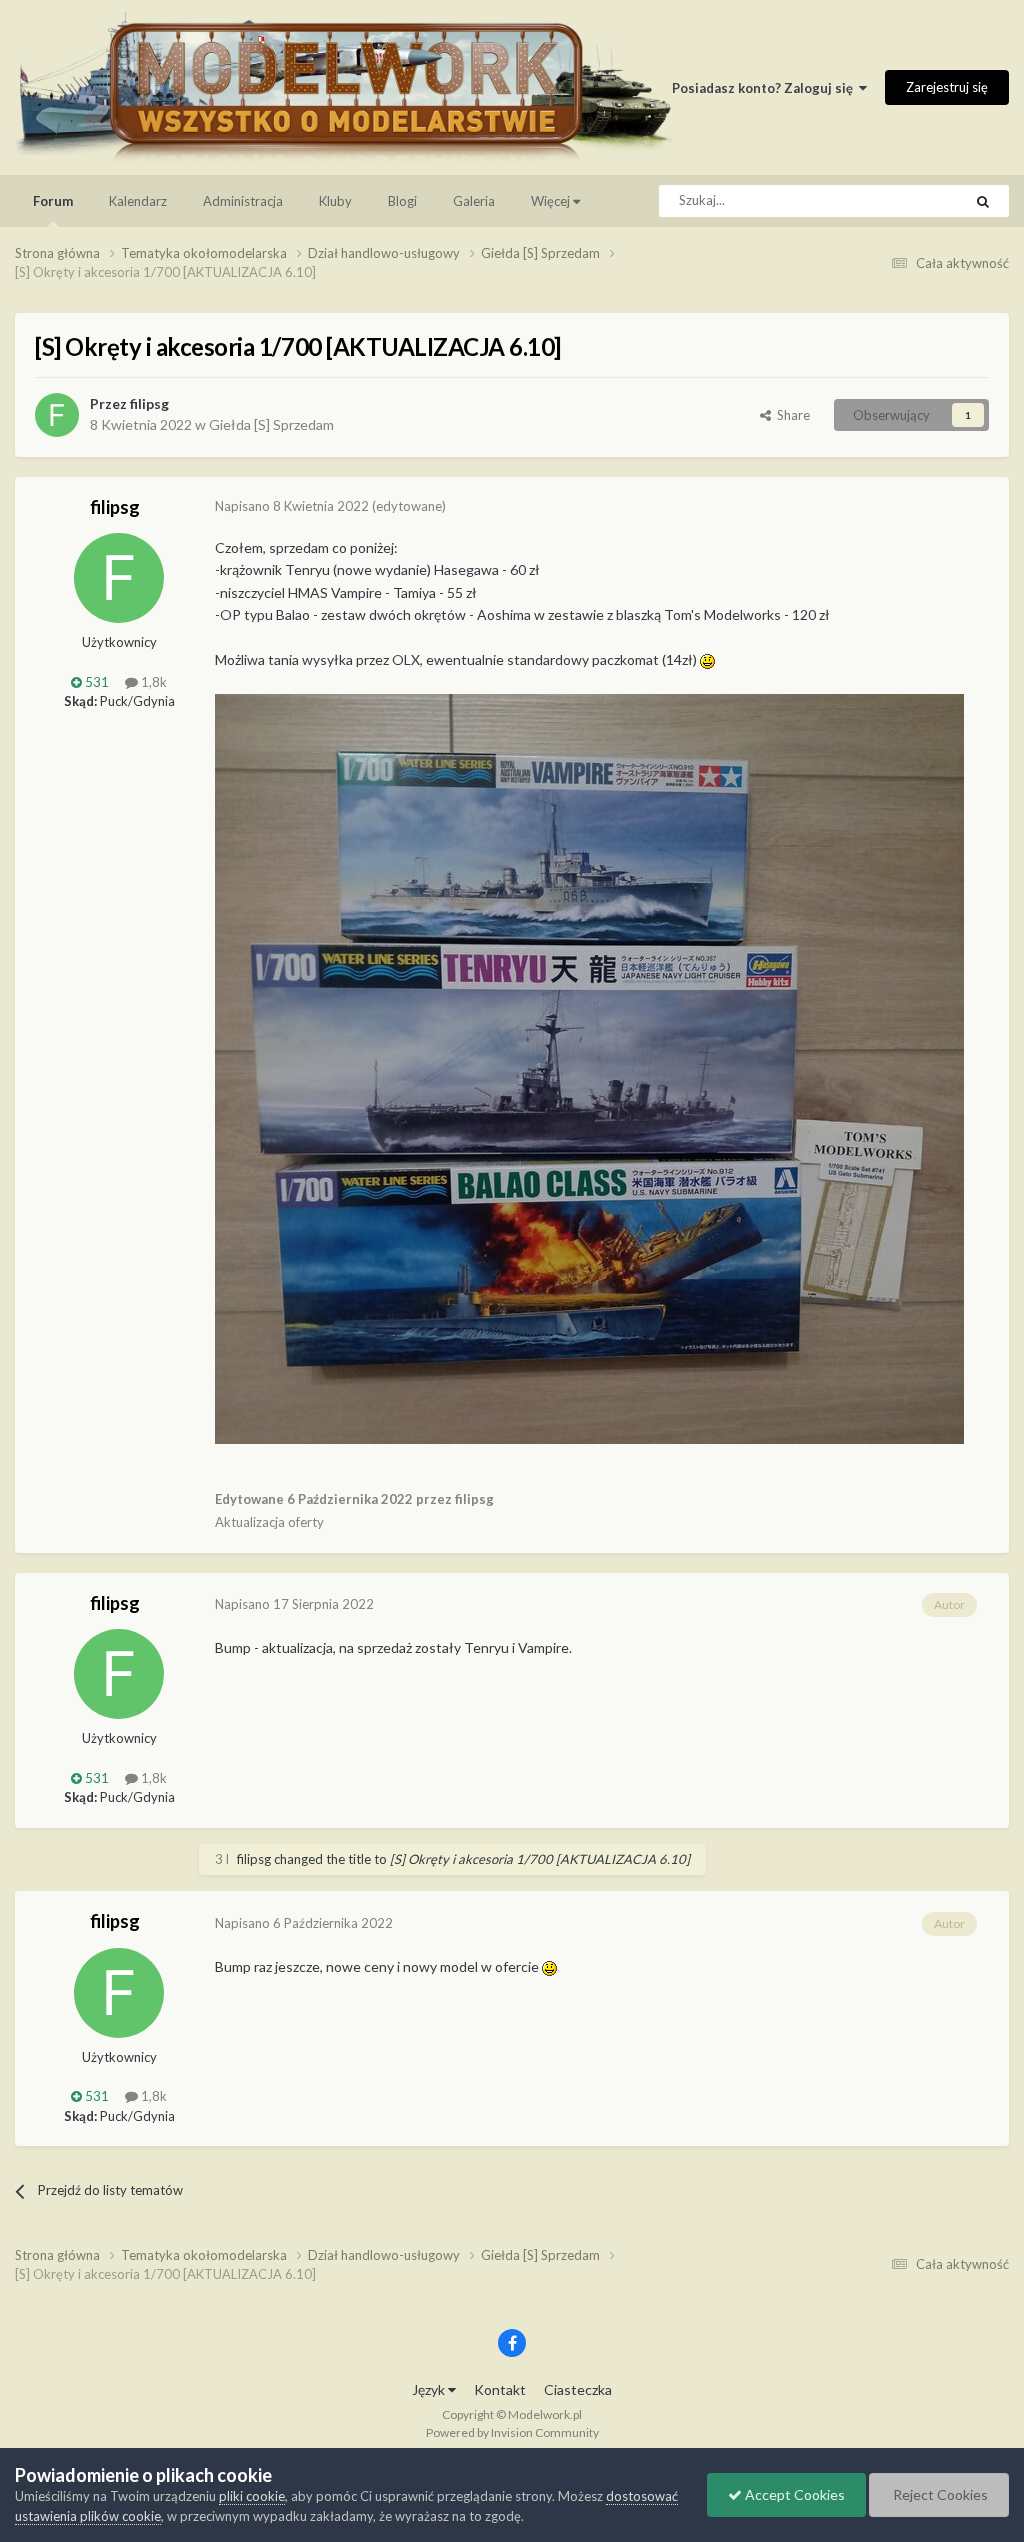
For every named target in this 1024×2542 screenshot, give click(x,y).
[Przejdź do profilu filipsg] (57, 415)
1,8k (152, 682)
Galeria (474, 201)
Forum (53, 201)
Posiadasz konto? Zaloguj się (765, 88)
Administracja (243, 201)
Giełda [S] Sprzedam (271, 424)
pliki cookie (252, 2496)
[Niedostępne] (589, 1066)
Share (790, 415)
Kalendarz (138, 201)
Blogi (402, 201)
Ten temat (907, 200)
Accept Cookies (793, 2494)
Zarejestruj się (947, 87)
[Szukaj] (983, 201)
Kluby (335, 201)
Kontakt (500, 2389)
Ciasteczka (578, 2389)
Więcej (550, 201)
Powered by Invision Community (512, 2432)
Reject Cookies (939, 2494)
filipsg (149, 403)
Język (430, 2389)
